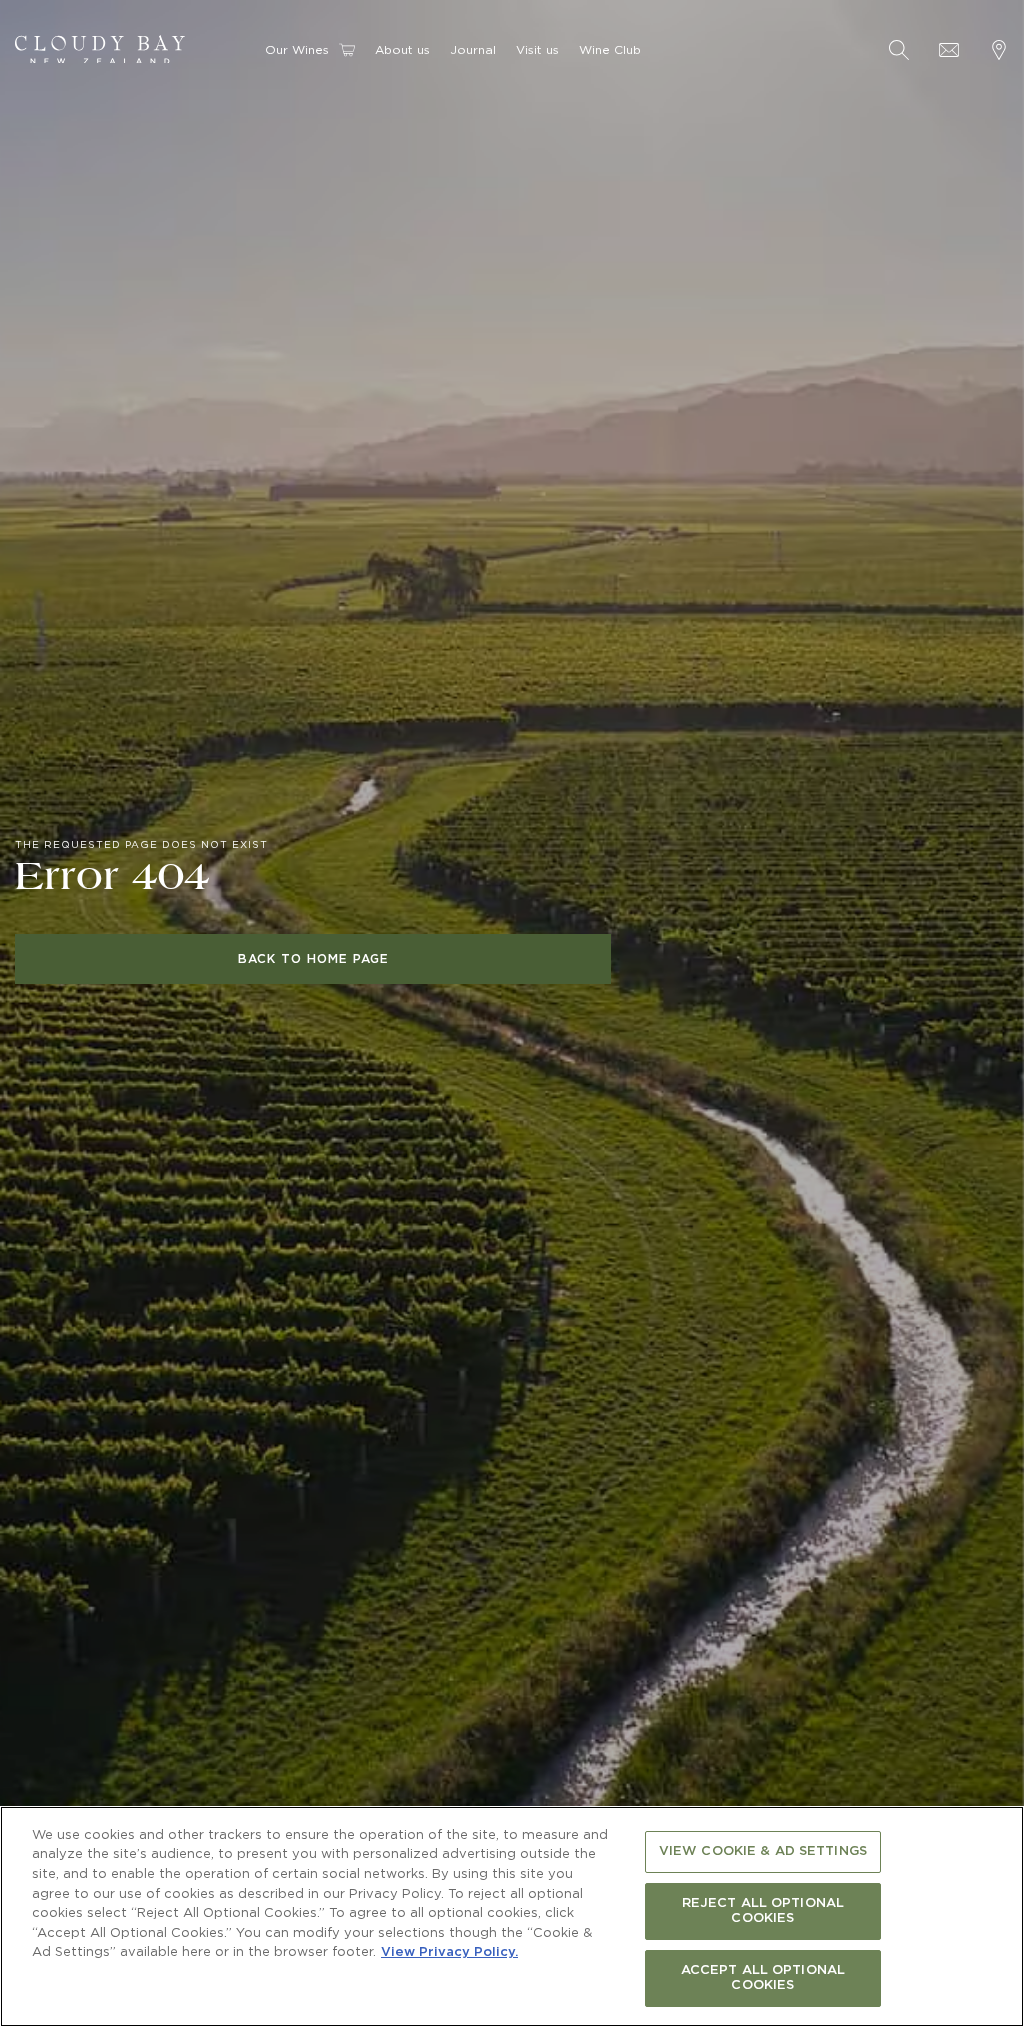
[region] (512, 1916)
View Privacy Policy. (449, 1952)
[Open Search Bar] (899, 50)
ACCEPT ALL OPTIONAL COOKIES (763, 1978)
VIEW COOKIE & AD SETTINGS (763, 1851)
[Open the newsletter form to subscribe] (949, 50)
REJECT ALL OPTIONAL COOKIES (763, 1911)
